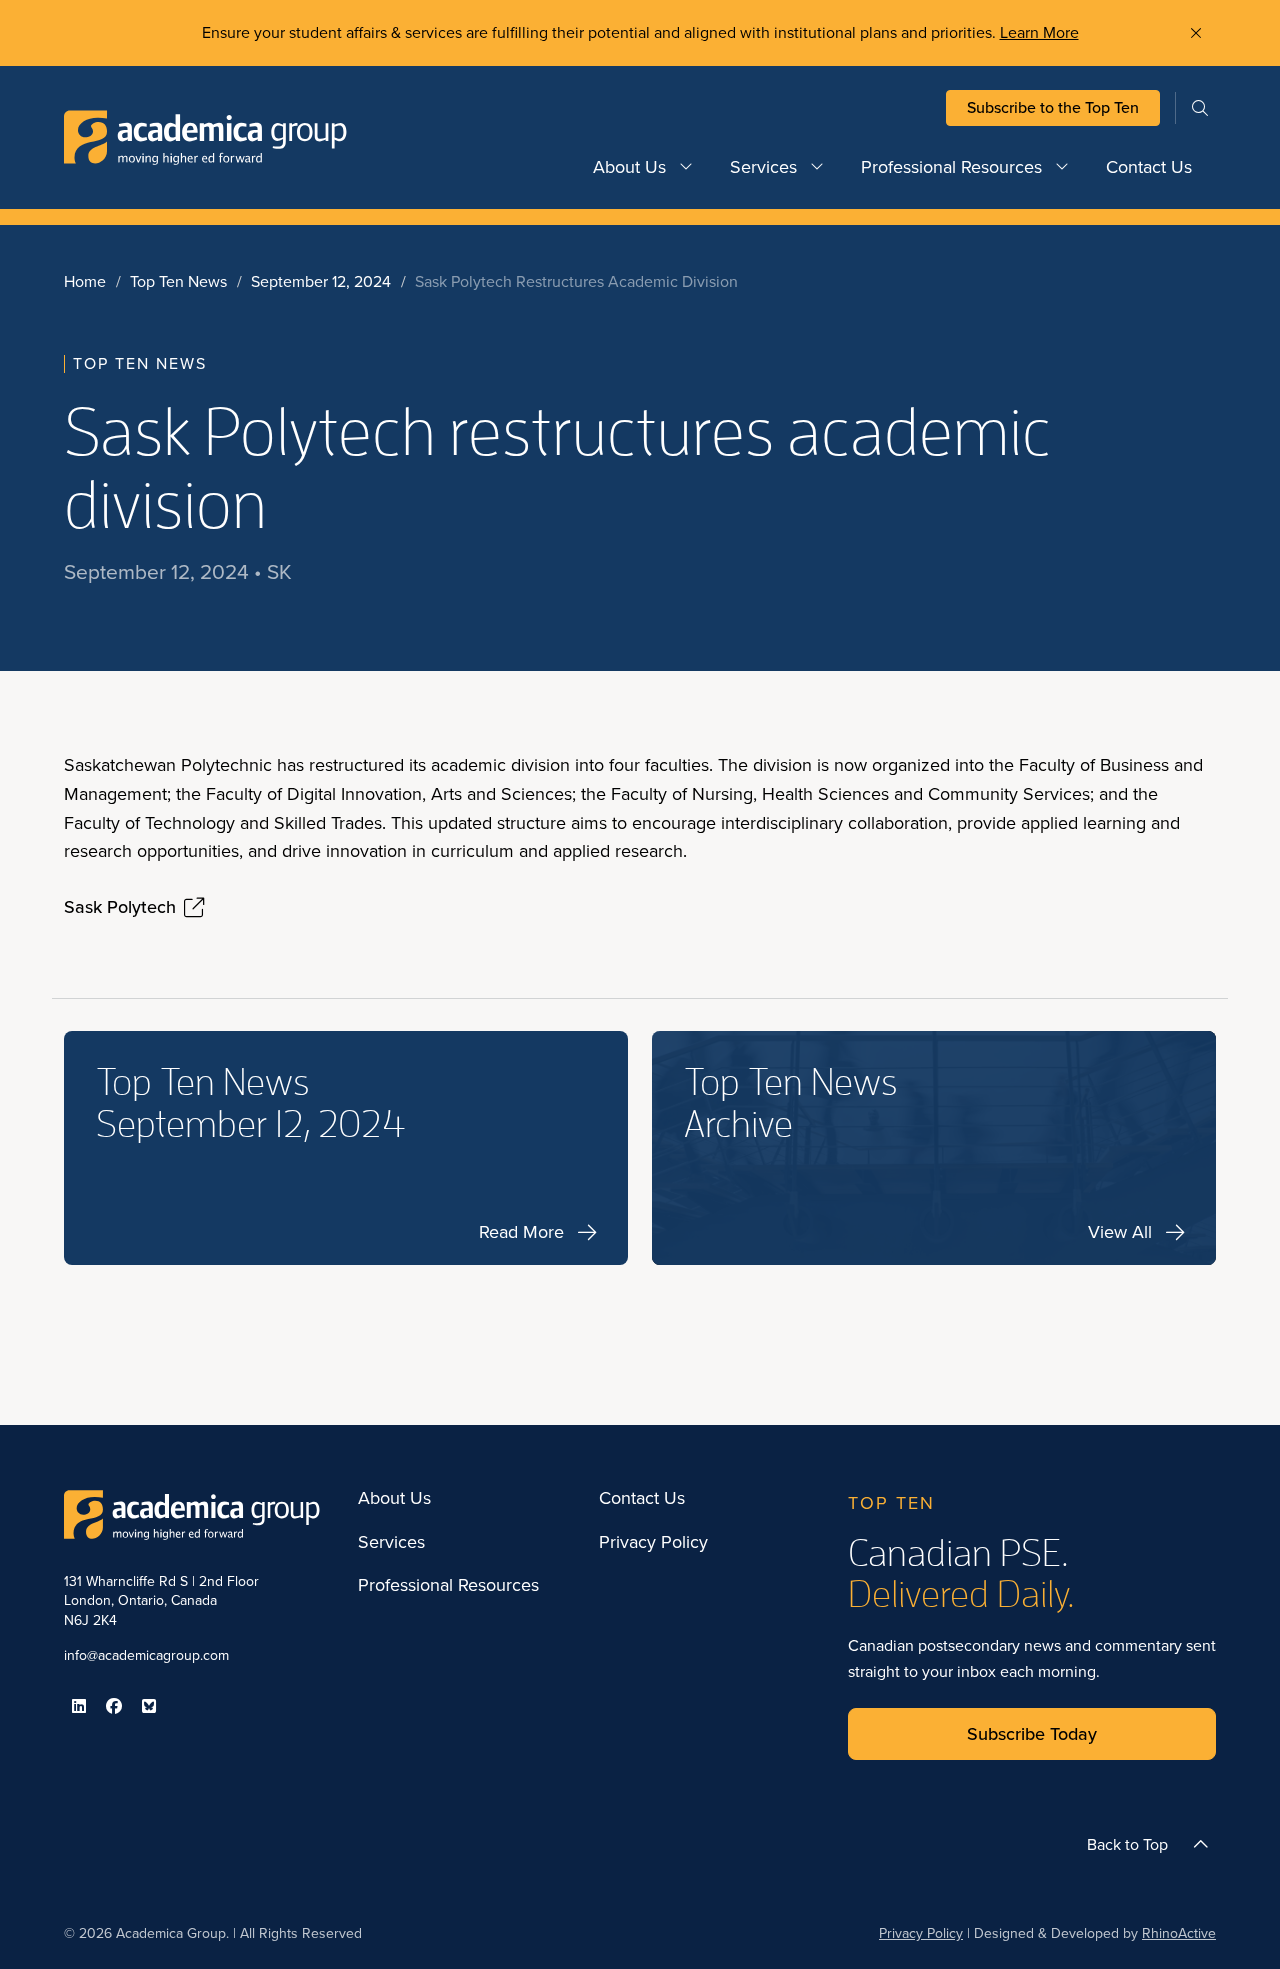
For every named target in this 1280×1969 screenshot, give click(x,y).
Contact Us (1149, 167)
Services (763, 167)
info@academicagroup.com (146, 1655)
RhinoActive (1179, 1933)
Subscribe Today (1032, 1734)
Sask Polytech (120, 908)
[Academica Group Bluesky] (149, 1706)
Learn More (1039, 32)
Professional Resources (951, 167)
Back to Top (1127, 1844)
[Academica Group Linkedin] (79, 1706)
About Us (629, 167)
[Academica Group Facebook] (114, 1706)
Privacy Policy (653, 1543)
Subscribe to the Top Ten (1053, 107)
